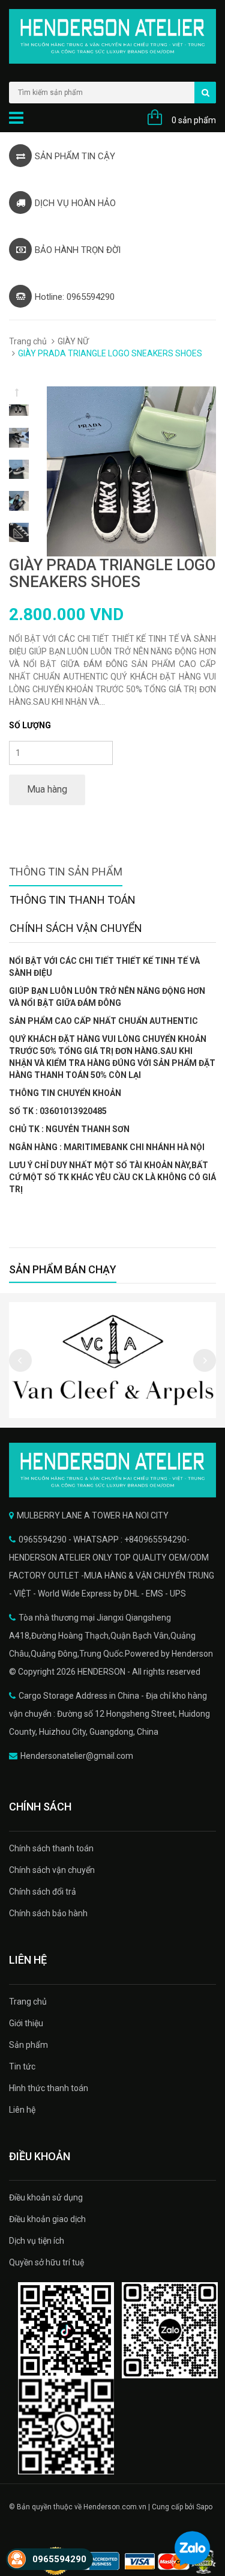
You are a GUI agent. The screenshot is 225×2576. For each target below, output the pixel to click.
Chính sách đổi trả (43, 1892)
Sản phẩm (28, 2045)
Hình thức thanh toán (49, 2088)
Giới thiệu (26, 2023)
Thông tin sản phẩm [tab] (66, 872)
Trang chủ (28, 341)
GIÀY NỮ (73, 341)
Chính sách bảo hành (48, 1913)
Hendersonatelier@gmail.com (77, 1756)
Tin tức (22, 2066)
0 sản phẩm (194, 120)
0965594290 (59, 2559)
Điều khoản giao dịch (47, 2219)
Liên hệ (22, 2110)
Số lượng (30, 725)
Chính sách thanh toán (51, 1848)
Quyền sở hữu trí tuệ (46, 2262)
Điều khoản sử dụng (46, 2197)
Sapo (204, 2507)
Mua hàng (47, 789)
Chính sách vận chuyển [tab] (76, 928)
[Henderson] (112, 1470)
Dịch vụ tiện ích (37, 2241)
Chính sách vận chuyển (52, 1870)
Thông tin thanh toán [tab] (73, 900)
